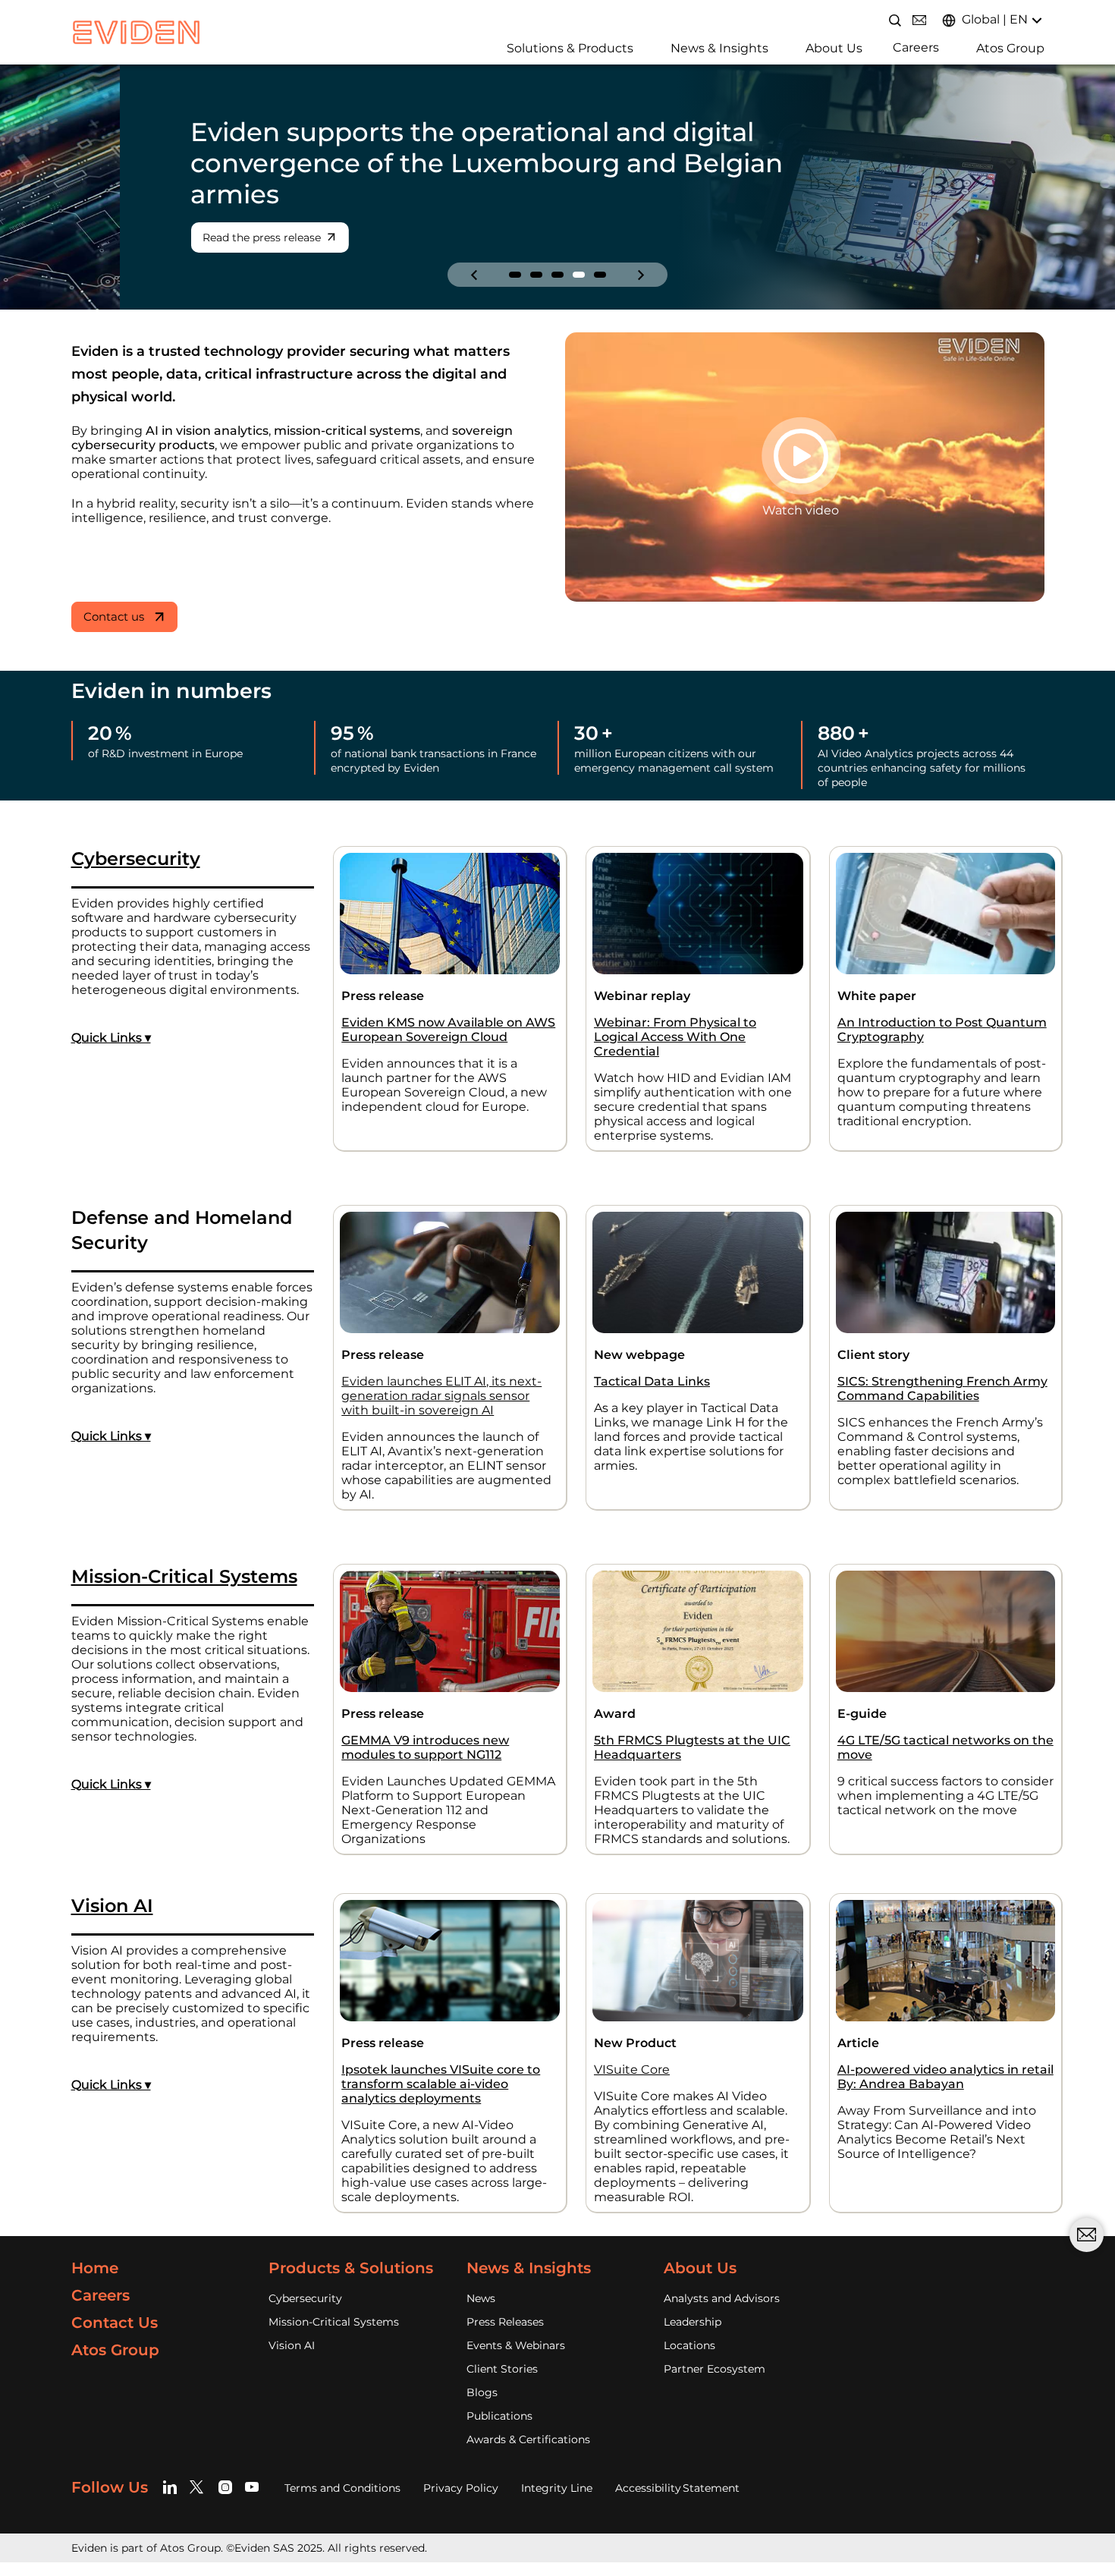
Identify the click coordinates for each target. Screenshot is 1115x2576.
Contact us (114, 616)
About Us (834, 48)
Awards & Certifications (528, 2439)
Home (95, 2268)
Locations (689, 2345)
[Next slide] (641, 275)
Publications (499, 2416)
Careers (916, 47)
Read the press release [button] (143, 237)
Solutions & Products (570, 48)
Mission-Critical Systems (334, 2322)
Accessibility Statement (677, 2488)
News (481, 2298)
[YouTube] (252, 2488)
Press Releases (505, 2322)
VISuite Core (632, 2070)
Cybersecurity (305, 2298)
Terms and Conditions (342, 2488)
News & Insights (719, 48)
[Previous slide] (474, 275)
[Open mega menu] (501, 47)
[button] (515, 275)
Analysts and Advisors (722, 2298)
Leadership (693, 2322)
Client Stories (502, 2369)
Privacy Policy (461, 2488)
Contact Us (115, 2323)
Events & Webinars (516, 2345)
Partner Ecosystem (715, 2369)
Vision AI (292, 2345)
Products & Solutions (351, 2268)
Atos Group (1010, 48)
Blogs (482, 2392)
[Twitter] (199, 2488)
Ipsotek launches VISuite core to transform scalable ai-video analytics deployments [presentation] (441, 2084)
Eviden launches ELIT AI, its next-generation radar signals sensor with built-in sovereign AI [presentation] (441, 1396)
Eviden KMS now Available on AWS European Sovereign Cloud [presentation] (448, 1030)
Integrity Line (557, 2488)
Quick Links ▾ (111, 1038)
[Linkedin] (173, 2488)
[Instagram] (226, 2488)
